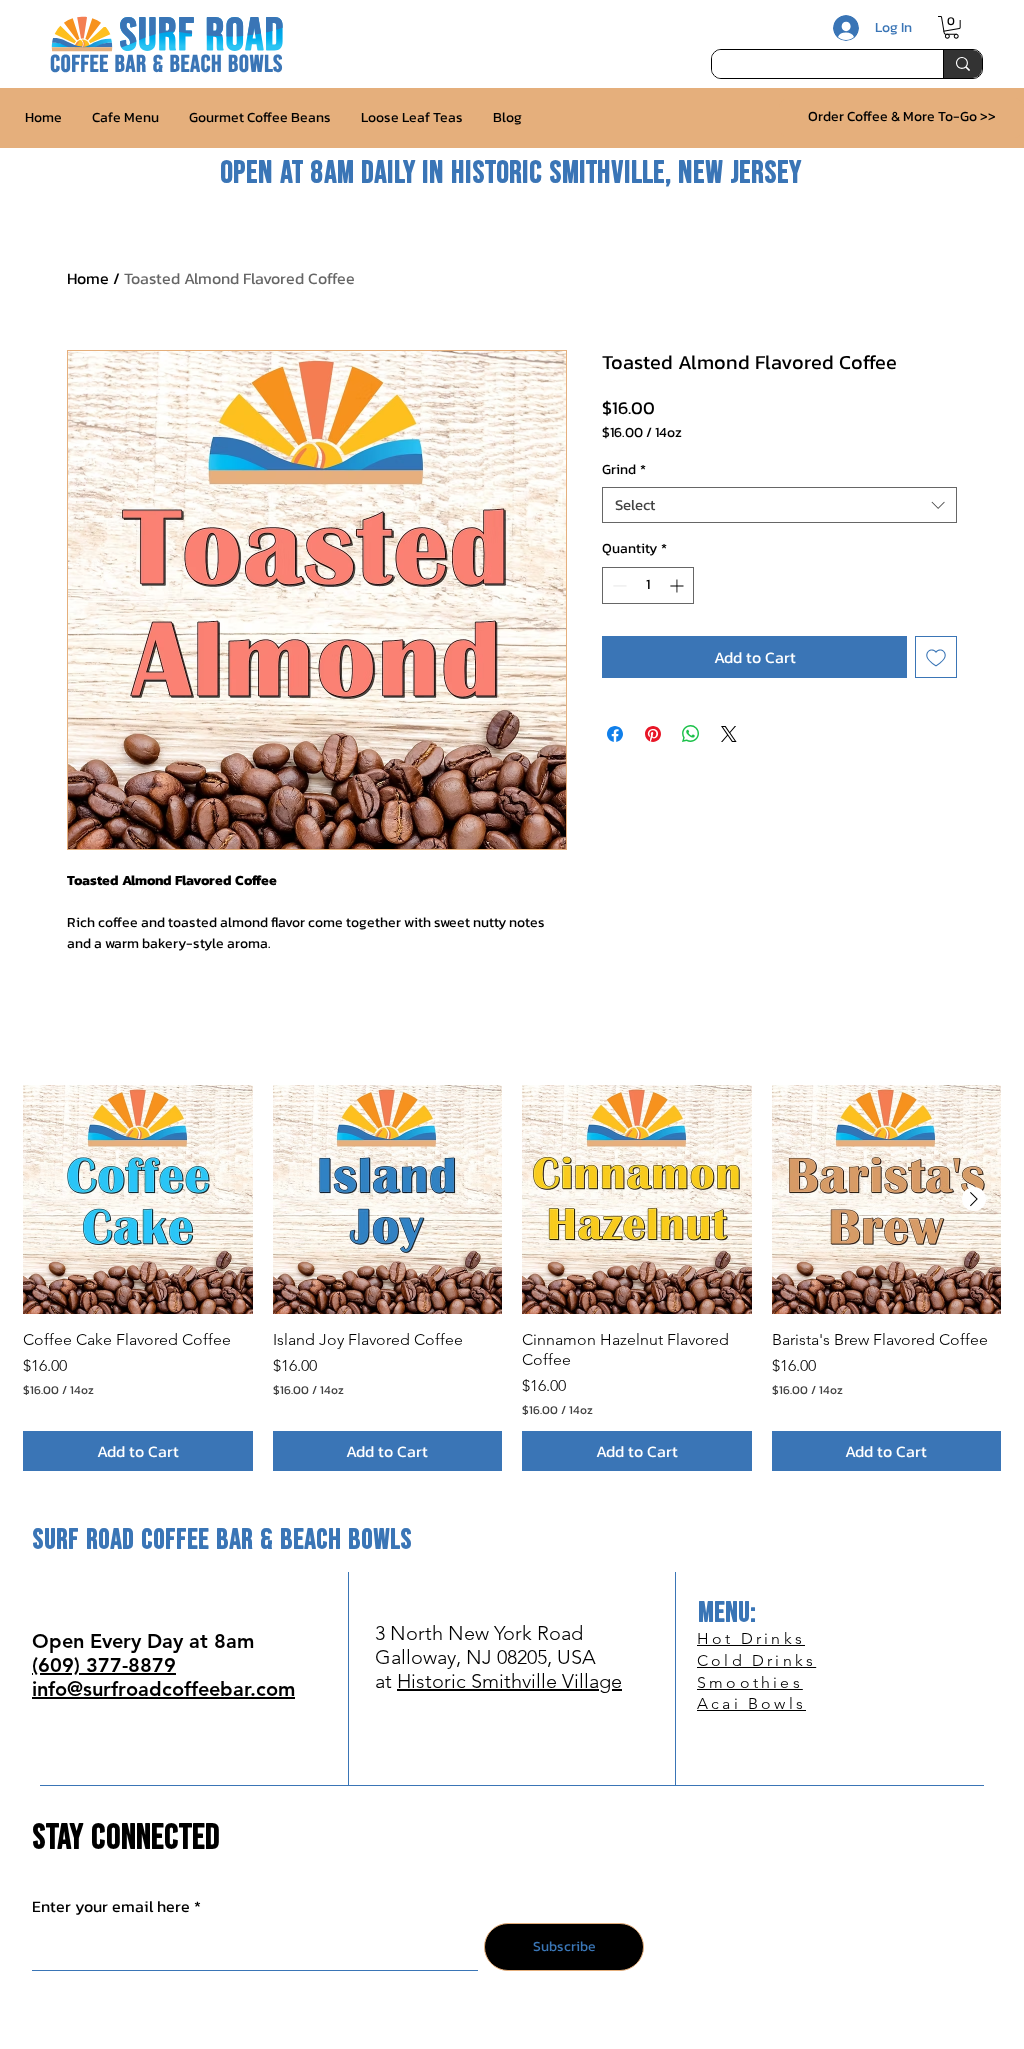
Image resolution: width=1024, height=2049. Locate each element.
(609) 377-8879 (104, 1665)
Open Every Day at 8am (143, 1641)
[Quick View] (138, 1200)
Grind (624, 470)
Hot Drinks (751, 1638)
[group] (512, 1278)
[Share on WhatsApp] (691, 734)
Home (88, 278)
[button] (951, 27)
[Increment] (678, 585)
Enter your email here (111, 1906)
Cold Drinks (756, 1660)
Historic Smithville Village (509, 1681)
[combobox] (779, 505)
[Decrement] (617, 585)
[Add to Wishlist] (936, 657)
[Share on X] (729, 734)
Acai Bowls (751, 1703)
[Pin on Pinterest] (653, 734)
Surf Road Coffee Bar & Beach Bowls (222, 1540)
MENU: (727, 1613)
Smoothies (750, 1682)
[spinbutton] (648, 585)
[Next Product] (974, 1199)
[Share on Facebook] (615, 734)
